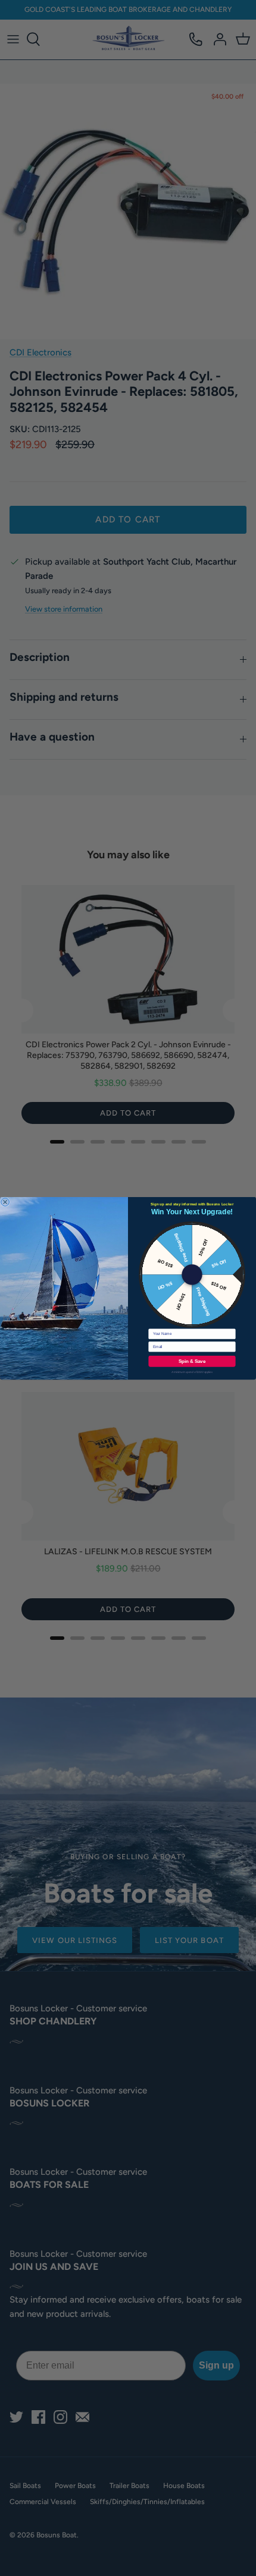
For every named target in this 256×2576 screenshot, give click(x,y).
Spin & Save (192, 1361)
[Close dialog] (5, 1202)
